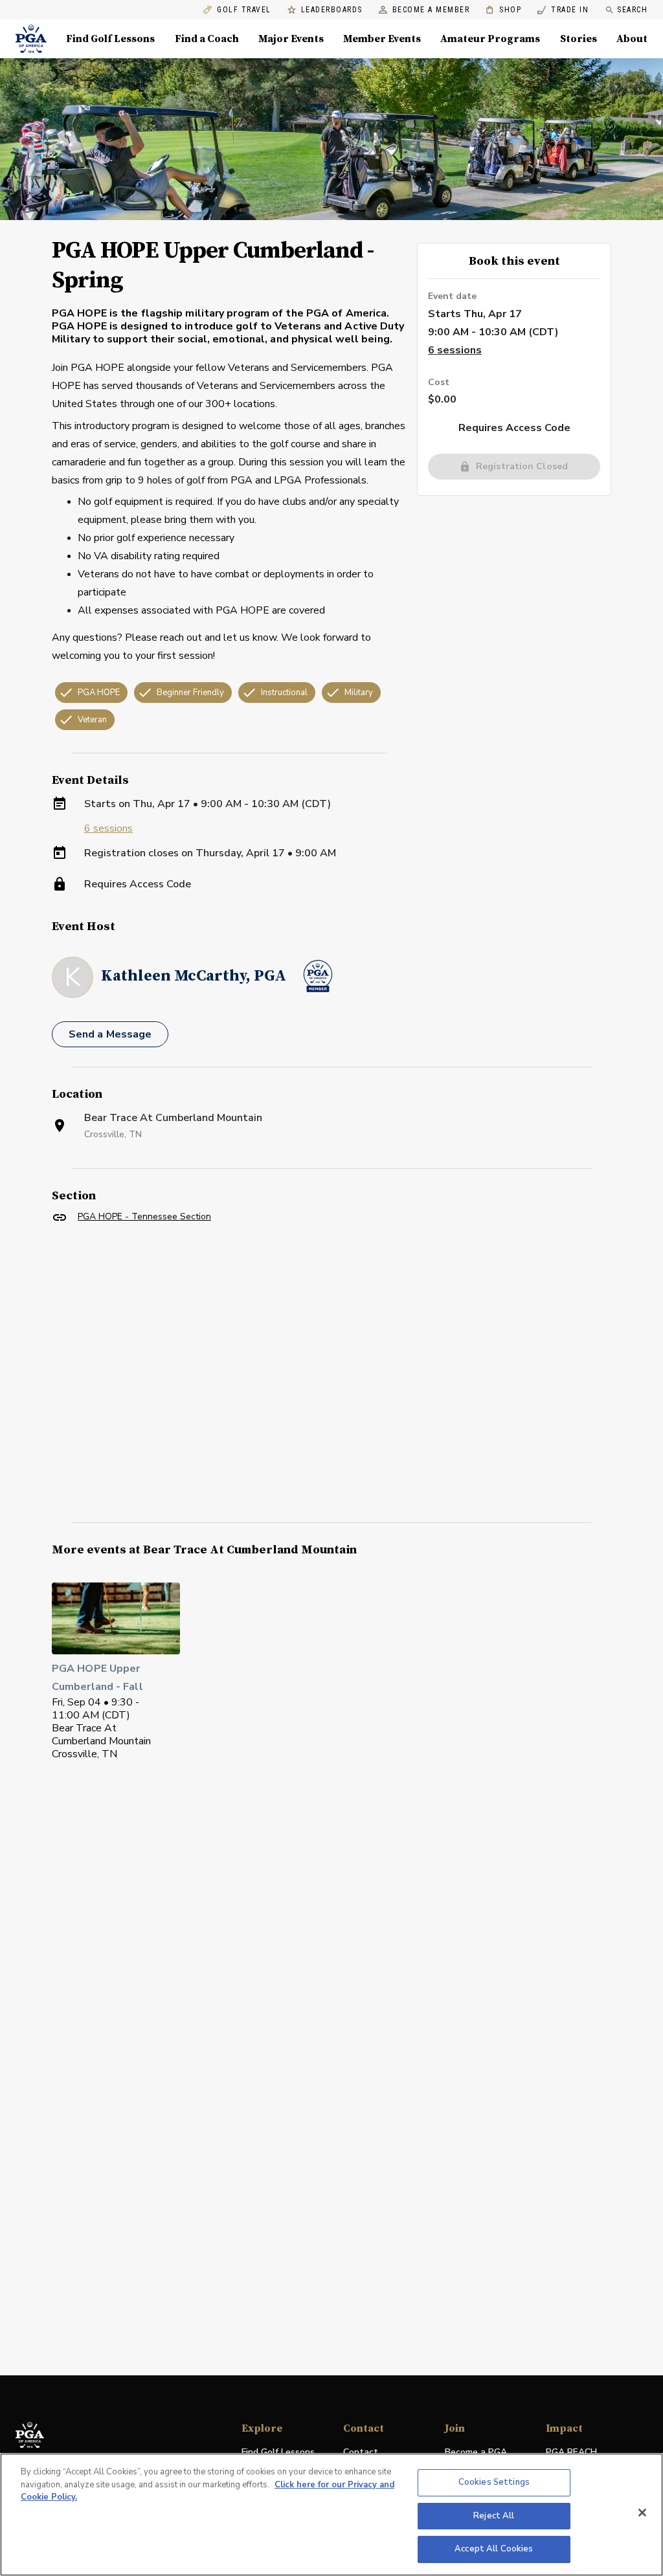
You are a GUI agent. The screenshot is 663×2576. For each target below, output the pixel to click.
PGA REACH (571, 2453)
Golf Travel (244, 10)
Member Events (382, 39)
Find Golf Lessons (110, 39)
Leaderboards (332, 10)
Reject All (494, 2516)
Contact (361, 2452)
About (632, 39)
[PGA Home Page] (31, 39)
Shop (503, 10)
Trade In (563, 10)
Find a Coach (207, 39)
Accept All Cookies (494, 2549)
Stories (579, 39)
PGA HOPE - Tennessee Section (144, 1216)
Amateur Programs (490, 39)
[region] (331, 2515)
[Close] (642, 2513)
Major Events (291, 39)
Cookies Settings (494, 2482)
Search (632, 10)
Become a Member (431, 10)
